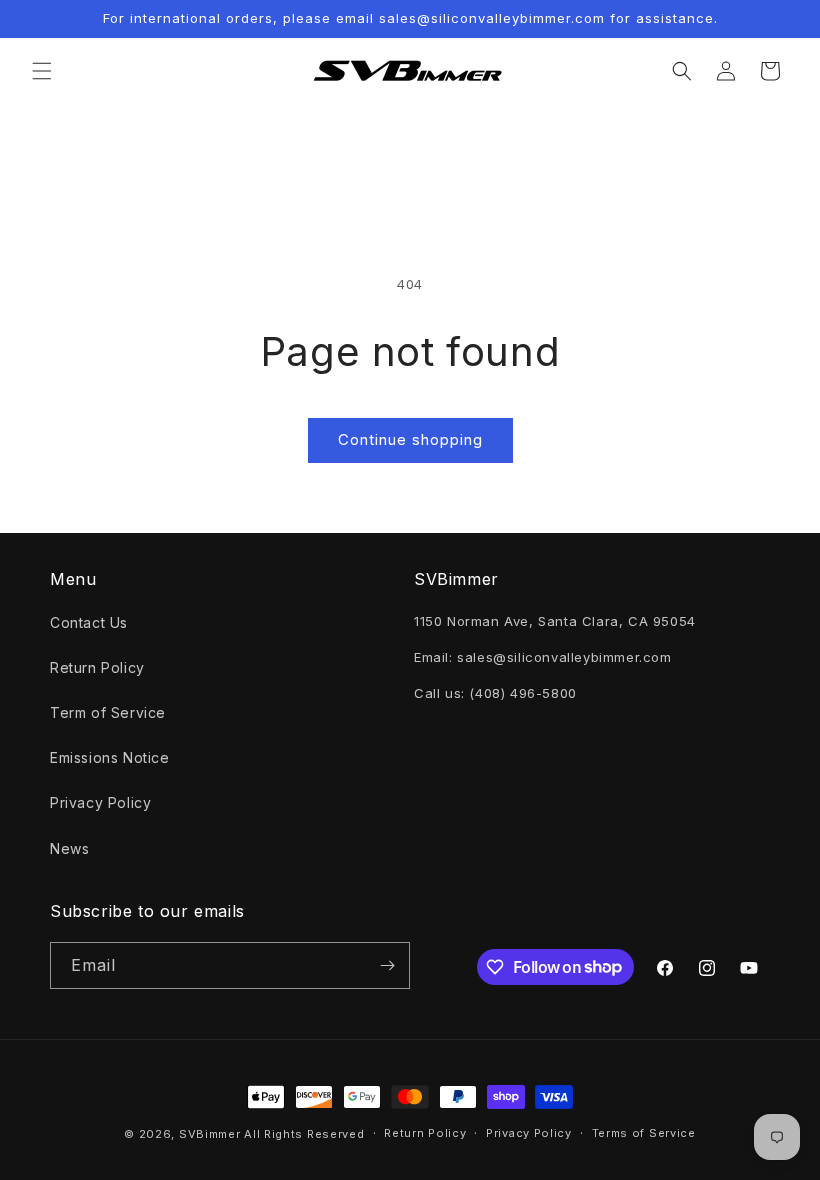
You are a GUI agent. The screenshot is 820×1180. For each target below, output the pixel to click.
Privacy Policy (100, 802)
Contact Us (89, 622)
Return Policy (97, 667)
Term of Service (108, 712)
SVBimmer (210, 1134)
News (69, 848)
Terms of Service (644, 1133)
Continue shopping (410, 439)
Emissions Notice (110, 757)
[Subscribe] (387, 965)
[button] (42, 71)
